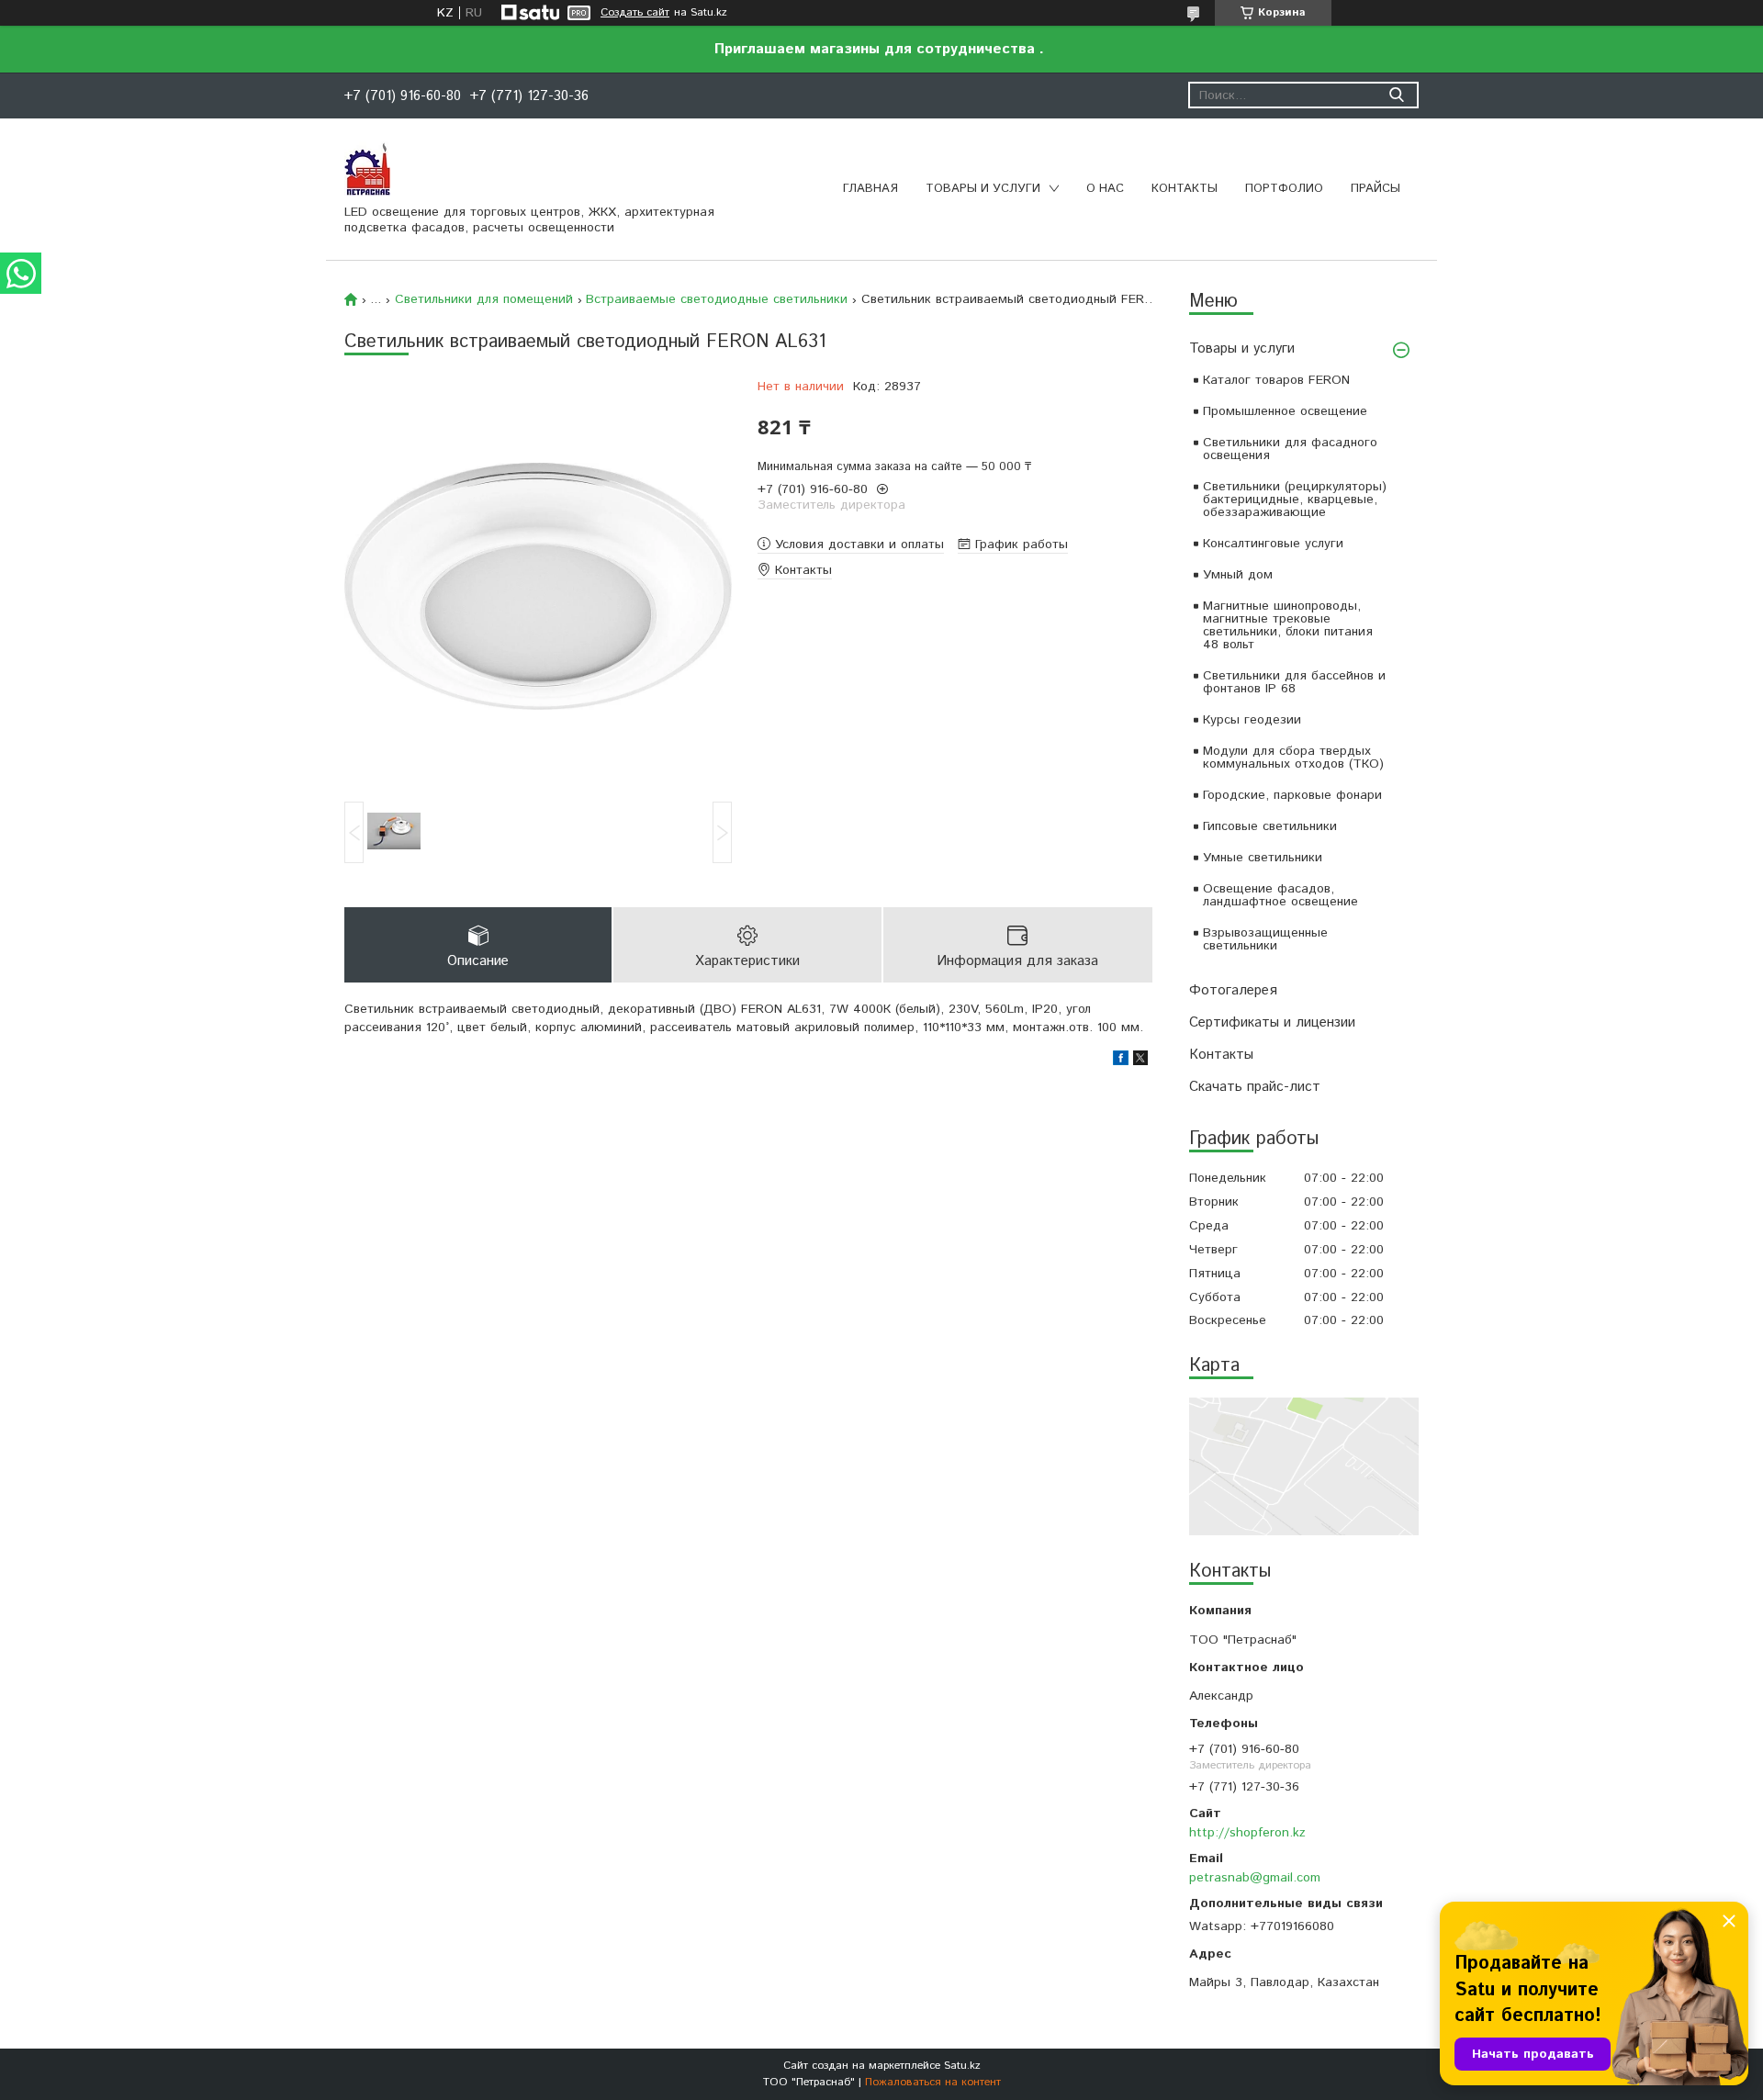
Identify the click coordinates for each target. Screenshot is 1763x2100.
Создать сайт (635, 13)
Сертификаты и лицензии (1272, 1022)
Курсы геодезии (1252, 720)
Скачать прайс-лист (1255, 1087)
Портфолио (1284, 189)
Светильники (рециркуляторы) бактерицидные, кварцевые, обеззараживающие (1295, 500)
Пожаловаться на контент (933, 2082)
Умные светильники (1263, 858)
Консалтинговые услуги (1273, 544)
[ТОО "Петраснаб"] (367, 168)
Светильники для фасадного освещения (1290, 449)
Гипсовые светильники (1270, 826)
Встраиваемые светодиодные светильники (717, 299)
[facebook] (1121, 1061)
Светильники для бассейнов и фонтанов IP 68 (1294, 682)
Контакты (1185, 189)
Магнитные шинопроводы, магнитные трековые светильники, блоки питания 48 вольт (1288, 625)
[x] (1140, 1061)
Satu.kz (962, 2066)
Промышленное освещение (1285, 411)
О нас (1105, 189)
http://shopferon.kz (1247, 1833)
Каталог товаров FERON (1276, 380)
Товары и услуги (983, 189)
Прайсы (1376, 189)
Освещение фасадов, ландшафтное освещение (1280, 895)
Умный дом (1238, 575)
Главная (870, 189)
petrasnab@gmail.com (1255, 1878)
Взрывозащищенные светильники (1265, 939)
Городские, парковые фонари (1292, 795)
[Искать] (1396, 95)
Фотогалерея (1233, 990)
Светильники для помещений (484, 299)
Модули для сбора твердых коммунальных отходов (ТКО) (1293, 758)
